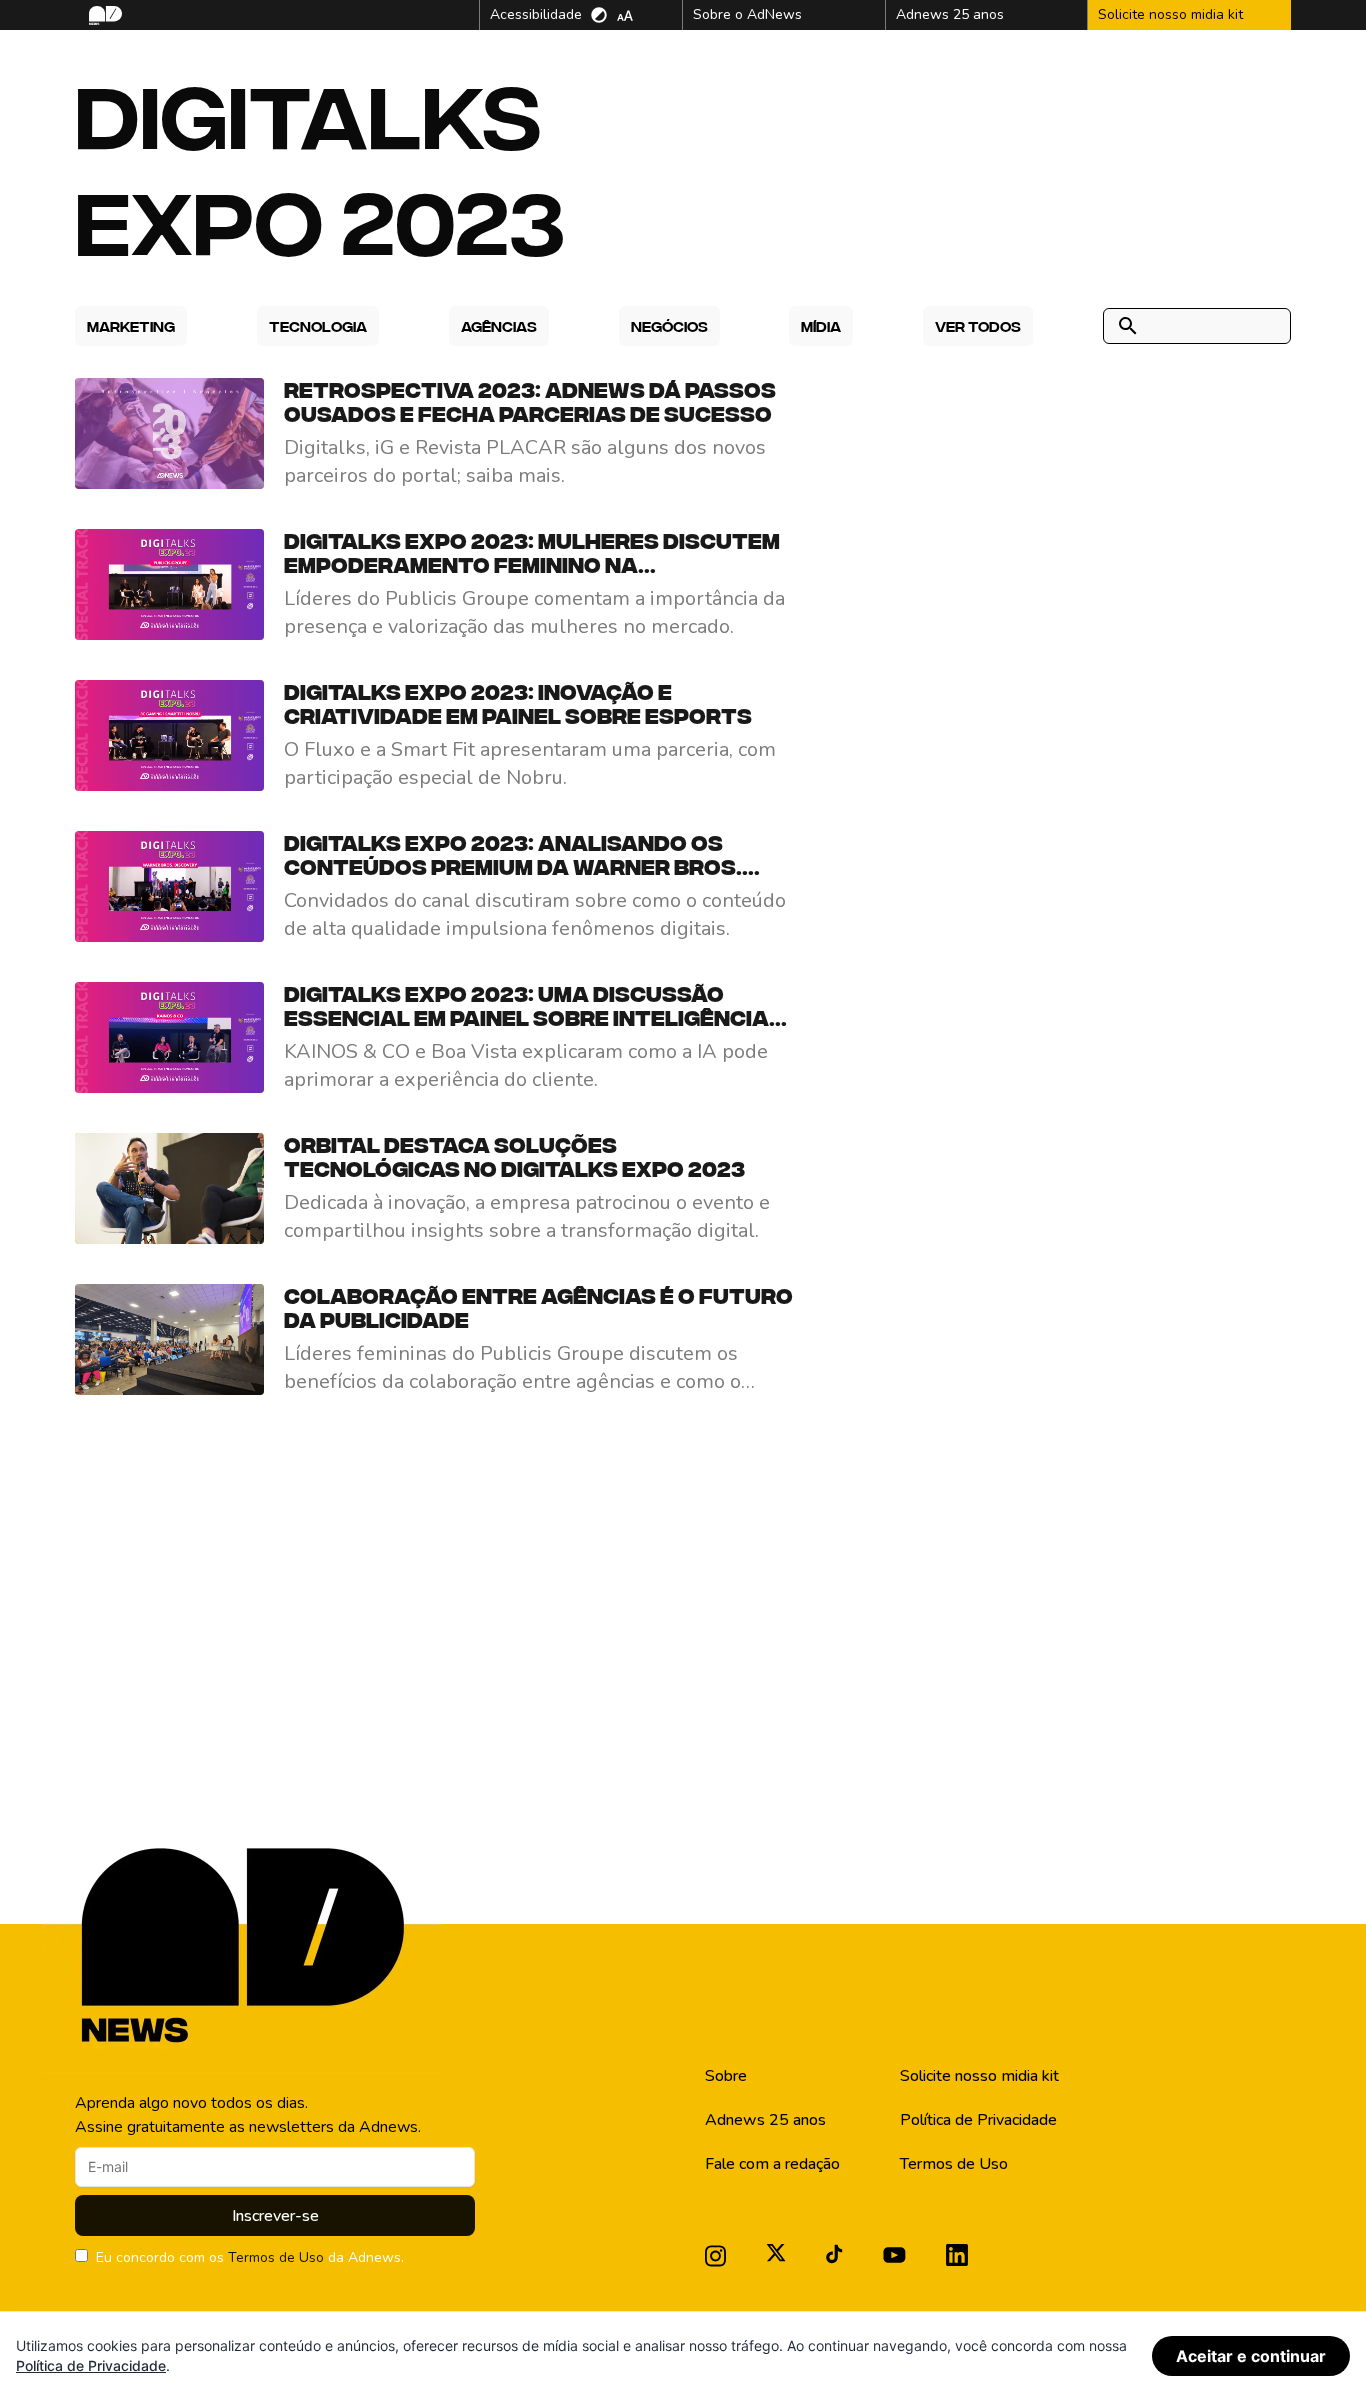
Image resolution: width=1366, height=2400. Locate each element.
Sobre (726, 2076)
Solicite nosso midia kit (979, 2076)
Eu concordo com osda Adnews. (250, 2257)
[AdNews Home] (103, 15)
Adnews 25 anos (765, 2120)
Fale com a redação (772, 2164)
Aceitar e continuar (1251, 2356)
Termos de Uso (276, 2257)
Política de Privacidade (978, 2120)
